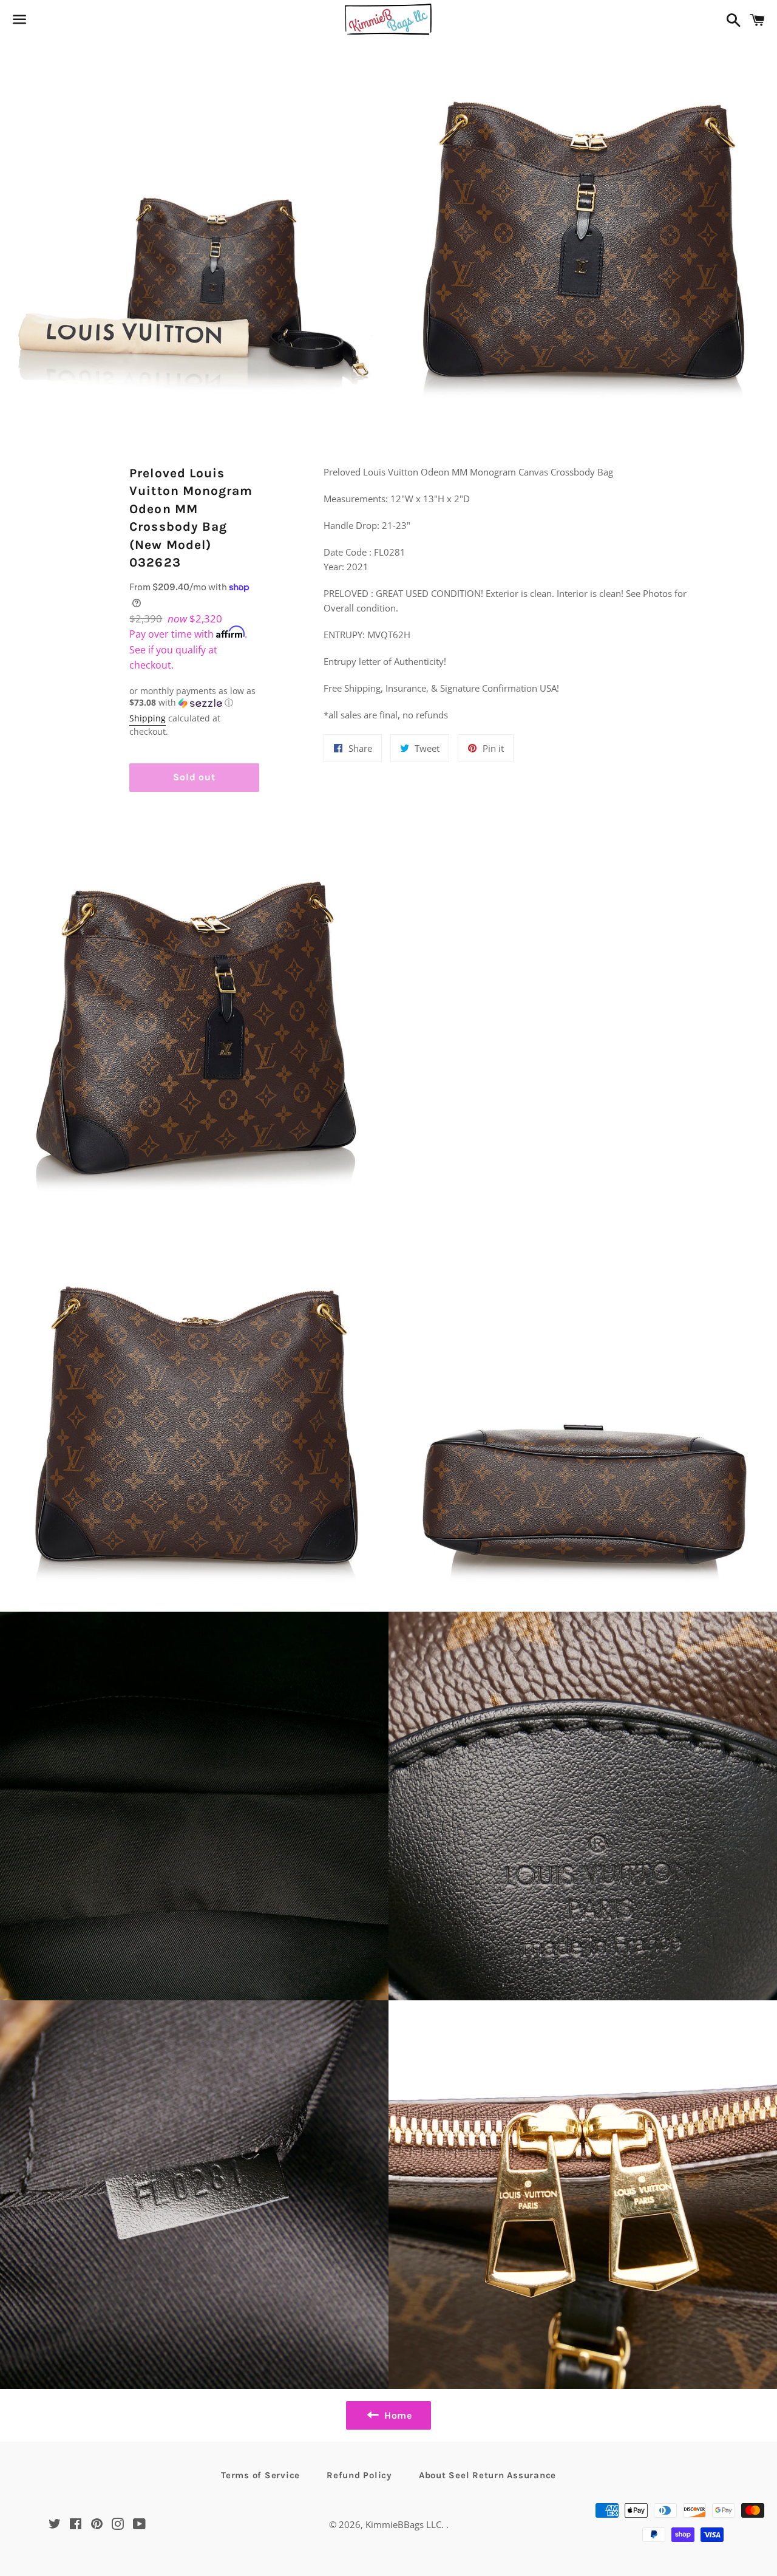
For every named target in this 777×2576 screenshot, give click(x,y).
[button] (194, 697)
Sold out (194, 777)
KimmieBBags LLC (403, 2524)
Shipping (148, 718)
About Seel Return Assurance (487, 2475)
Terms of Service (260, 2475)
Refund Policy (359, 2475)
